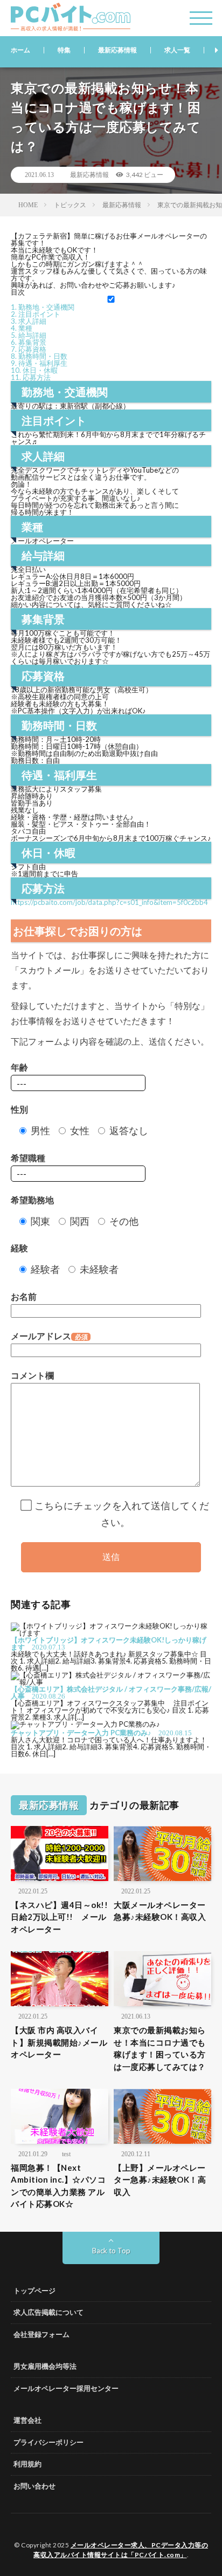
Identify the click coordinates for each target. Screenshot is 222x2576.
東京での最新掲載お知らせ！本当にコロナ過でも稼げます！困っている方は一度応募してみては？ (160, 2048)
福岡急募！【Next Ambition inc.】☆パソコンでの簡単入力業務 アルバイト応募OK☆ (58, 2186)
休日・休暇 (34, 370)
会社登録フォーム (41, 2334)
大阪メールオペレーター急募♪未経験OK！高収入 (160, 1911)
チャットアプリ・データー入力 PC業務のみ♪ (81, 1733)
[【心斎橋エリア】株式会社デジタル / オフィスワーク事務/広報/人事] (111, 1682)
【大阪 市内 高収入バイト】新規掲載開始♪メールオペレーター (59, 2042)
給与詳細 (29, 335)
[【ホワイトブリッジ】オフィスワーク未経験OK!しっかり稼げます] (111, 1633)
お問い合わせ (34, 2486)
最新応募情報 (117, 50)
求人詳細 (29, 321)
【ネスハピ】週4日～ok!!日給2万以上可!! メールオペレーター (59, 1917)
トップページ (34, 2291)
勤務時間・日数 (39, 356)
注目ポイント (36, 314)
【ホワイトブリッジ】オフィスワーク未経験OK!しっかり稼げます (109, 1643)
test (66, 2154)
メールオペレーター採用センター (66, 2388)
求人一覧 (177, 50)
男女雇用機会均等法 (45, 2366)
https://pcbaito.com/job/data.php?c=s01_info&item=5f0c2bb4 (109, 902)
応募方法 (31, 377)
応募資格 (29, 349)
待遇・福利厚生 (39, 363)
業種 (22, 328)
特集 (64, 50)
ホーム (20, 50)
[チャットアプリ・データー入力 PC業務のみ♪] (85, 1724)
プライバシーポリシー (48, 2442)
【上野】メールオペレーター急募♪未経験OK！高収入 (160, 2180)
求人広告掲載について (48, 2312)
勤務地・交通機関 (43, 307)
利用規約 (27, 2464)
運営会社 (27, 2420)
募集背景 (29, 342)
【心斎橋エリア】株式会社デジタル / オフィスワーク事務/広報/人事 (111, 1692)
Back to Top (111, 2251)
